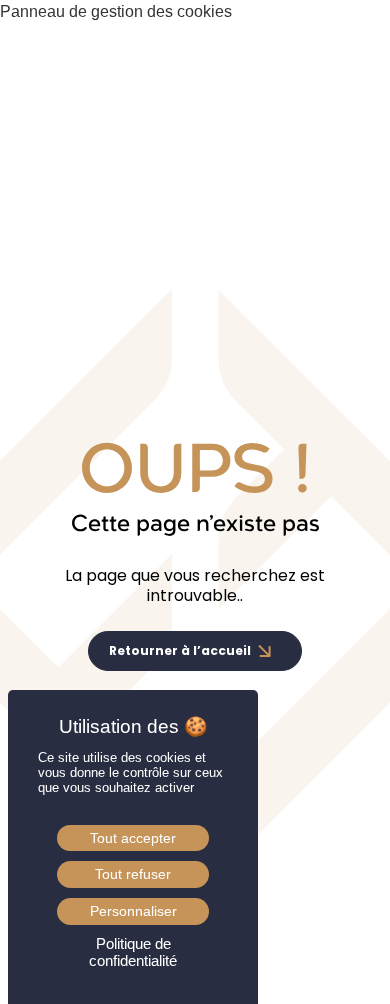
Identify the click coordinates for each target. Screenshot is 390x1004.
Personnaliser (133, 911)
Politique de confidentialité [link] (133, 952)
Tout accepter (133, 838)
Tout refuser (133, 874)
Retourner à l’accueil (180, 650)
